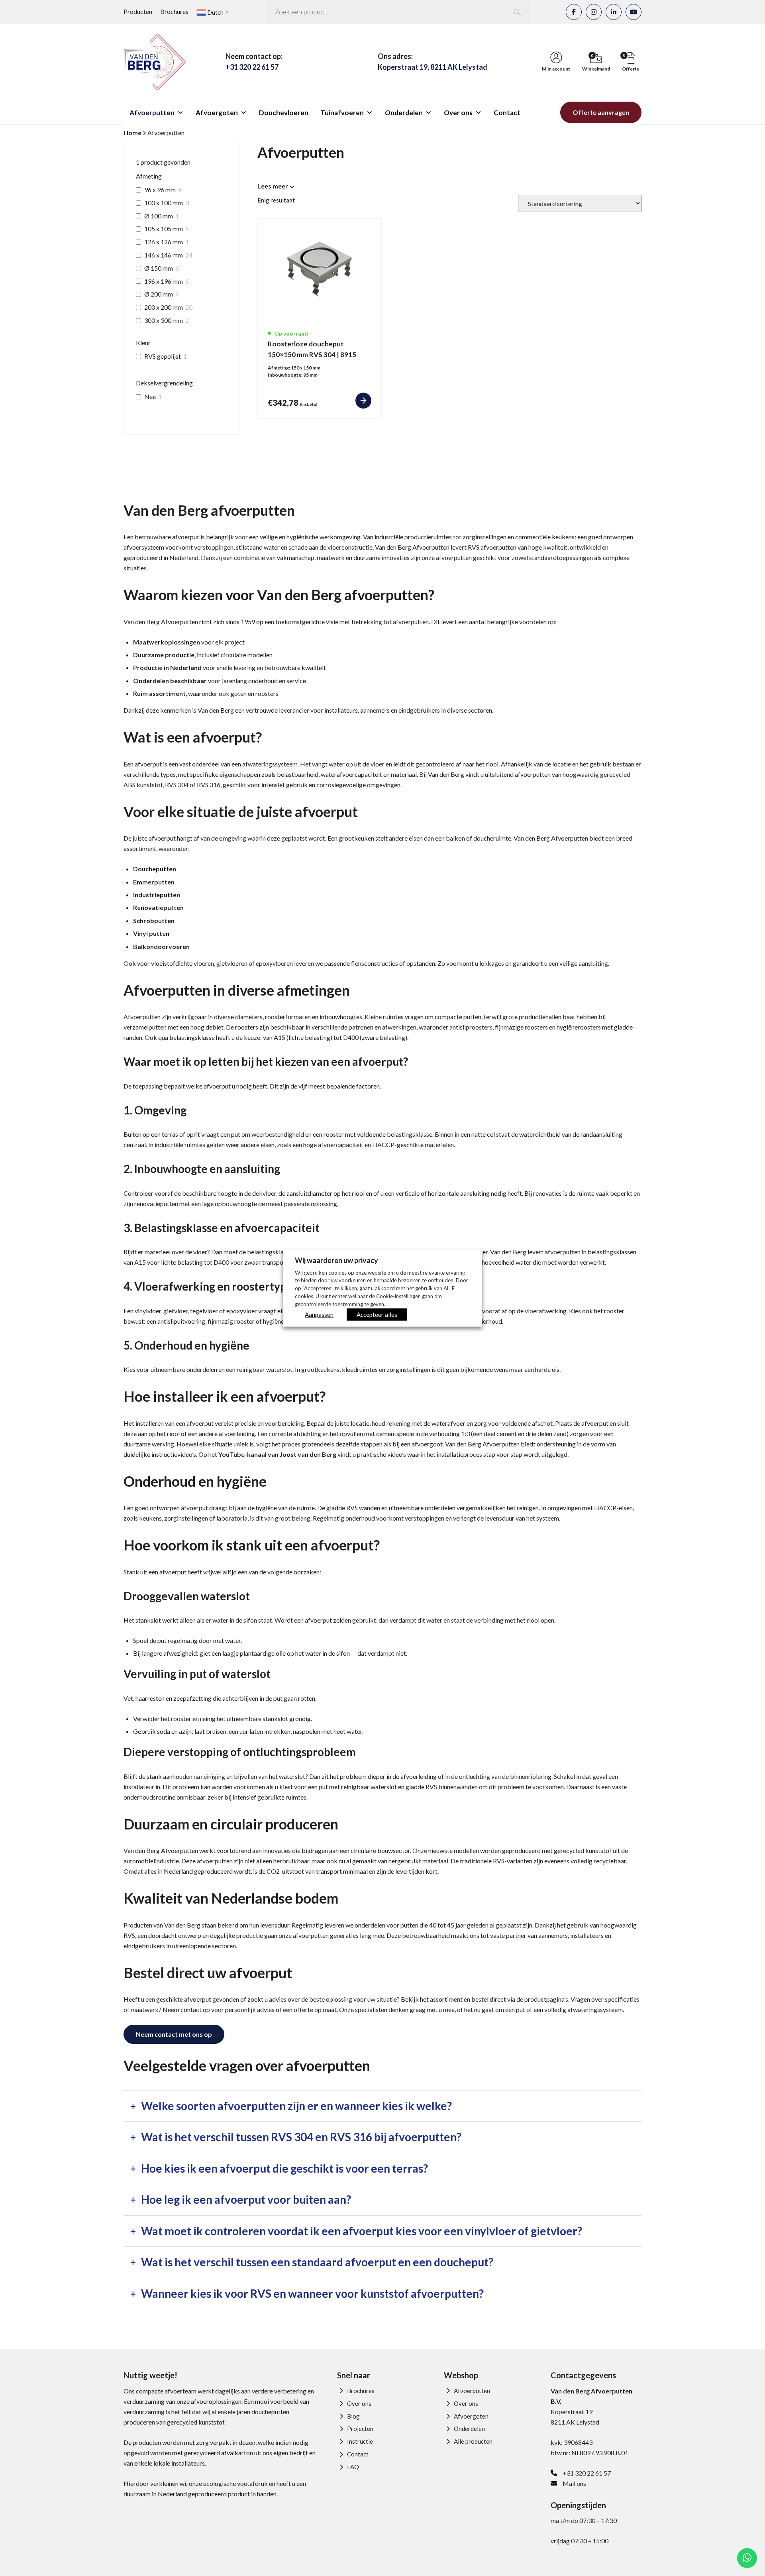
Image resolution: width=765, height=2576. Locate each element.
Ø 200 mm (159, 294)
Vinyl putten (151, 933)
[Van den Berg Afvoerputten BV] (155, 62)
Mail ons (574, 2483)
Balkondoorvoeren (161, 946)
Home (132, 133)
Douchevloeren (284, 113)
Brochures (174, 11)
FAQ (353, 2467)
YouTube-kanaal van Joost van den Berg (277, 1454)
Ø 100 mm (159, 216)
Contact (507, 113)
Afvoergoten (217, 113)
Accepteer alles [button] (377, 1315)
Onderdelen (404, 113)
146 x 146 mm (164, 255)
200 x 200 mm (164, 307)
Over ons (458, 113)
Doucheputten (155, 869)
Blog (353, 2416)
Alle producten (473, 2441)
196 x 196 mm (164, 281)
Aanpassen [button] (319, 1315)
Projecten (360, 2429)
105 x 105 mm (164, 229)
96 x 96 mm (160, 190)
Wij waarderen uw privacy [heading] (336, 1260)
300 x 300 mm (164, 320)
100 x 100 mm (164, 203)
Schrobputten (154, 921)
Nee (150, 396)
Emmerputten (154, 882)
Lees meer (273, 186)
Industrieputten (157, 895)
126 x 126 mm (164, 242)
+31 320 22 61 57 (252, 67)
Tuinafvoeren (342, 113)
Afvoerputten (152, 113)
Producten (138, 11)
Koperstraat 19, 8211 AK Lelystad (433, 67)
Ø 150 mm (159, 268)
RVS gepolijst (163, 356)
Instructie (360, 2441)
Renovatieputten (158, 907)
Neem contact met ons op (174, 2034)
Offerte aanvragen (601, 112)
